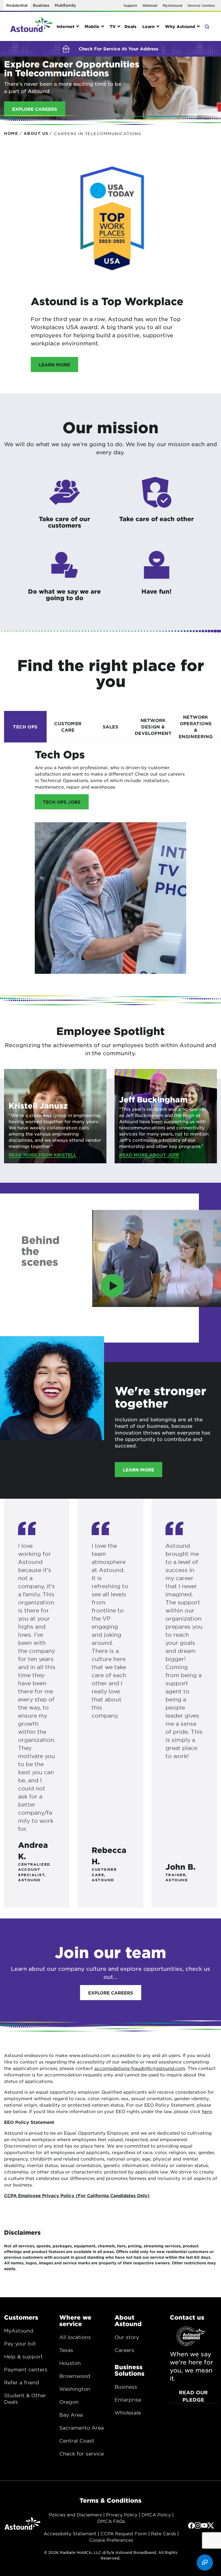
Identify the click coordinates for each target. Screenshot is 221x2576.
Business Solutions (130, 2370)
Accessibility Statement (70, 2533)
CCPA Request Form (124, 2533)
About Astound (128, 2320)
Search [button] (207, 26)
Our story (127, 2337)
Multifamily (65, 5)
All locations (75, 2337)
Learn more (54, 364)
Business (41, 5)
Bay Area (71, 2415)
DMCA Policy (156, 2515)
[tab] (25, 726)
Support (130, 5)
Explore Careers (111, 1993)
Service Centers (201, 5)
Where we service (75, 2320)
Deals (130, 26)
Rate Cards (163, 2533)
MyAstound (172, 5)
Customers (21, 2317)
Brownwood (75, 2376)
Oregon (69, 2402)
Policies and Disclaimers (75, 2515)
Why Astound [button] (180, 26)
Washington (75, 2389)
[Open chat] (205, 2563)
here (207, 2111)
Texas (66, 2350)
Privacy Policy (122, 2515)
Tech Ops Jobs (62, 802)
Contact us (187, 2317)
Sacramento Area (82, 2428)
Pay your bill (20, 2344)
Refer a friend (22, 2382)
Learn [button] (149, 26)
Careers (124, 2350)
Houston (70, 2363)
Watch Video (38, 1329)
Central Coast (77, 2441)
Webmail (150, 5)
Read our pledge (193, 2396)
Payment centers (26, 2369)
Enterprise (128, 2400)
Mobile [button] (92, 26)
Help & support (23, 2357)
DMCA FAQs (111, 2521)
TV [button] (113, 26)
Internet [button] (65, 26)
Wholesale (128, 2413)
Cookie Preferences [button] (111, 2540)
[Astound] (31, 26)
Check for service (82, 2454)
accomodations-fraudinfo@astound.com (140, 2068)
